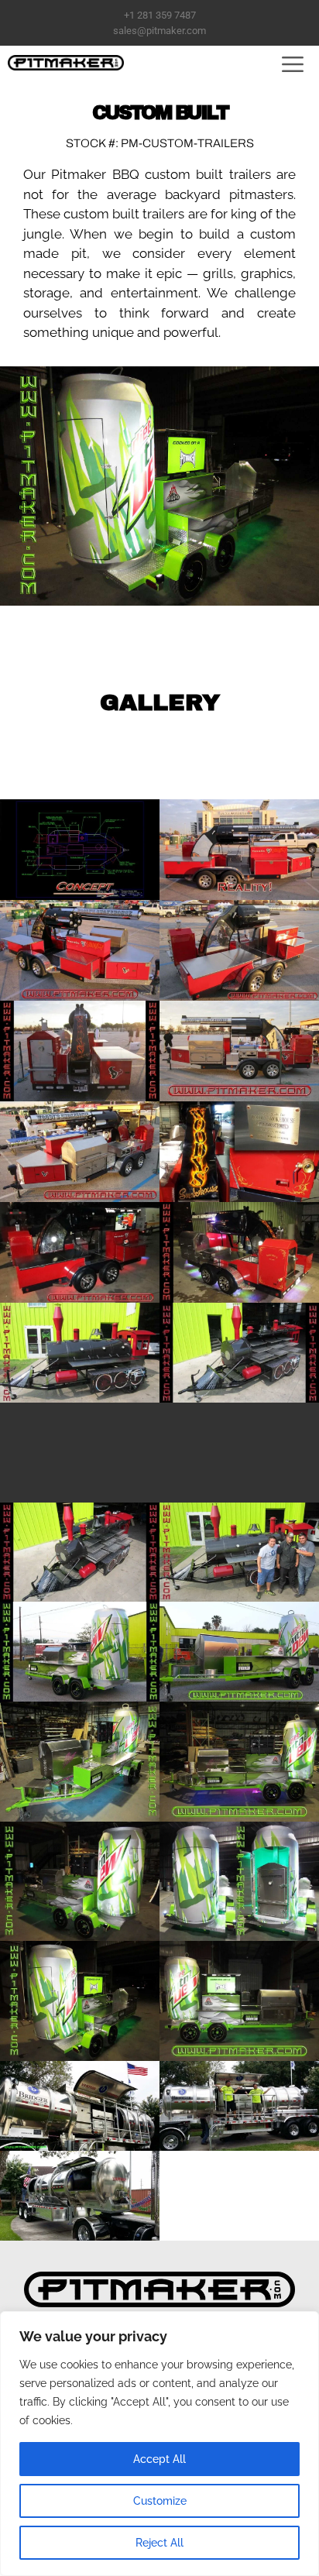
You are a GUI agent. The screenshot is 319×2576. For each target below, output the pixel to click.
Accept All (159, 2459)
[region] (159, 2444)
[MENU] (287, 63)
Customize (160, 2501)
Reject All (159, 2543)
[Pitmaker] (66, 63)
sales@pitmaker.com (159, 31)
